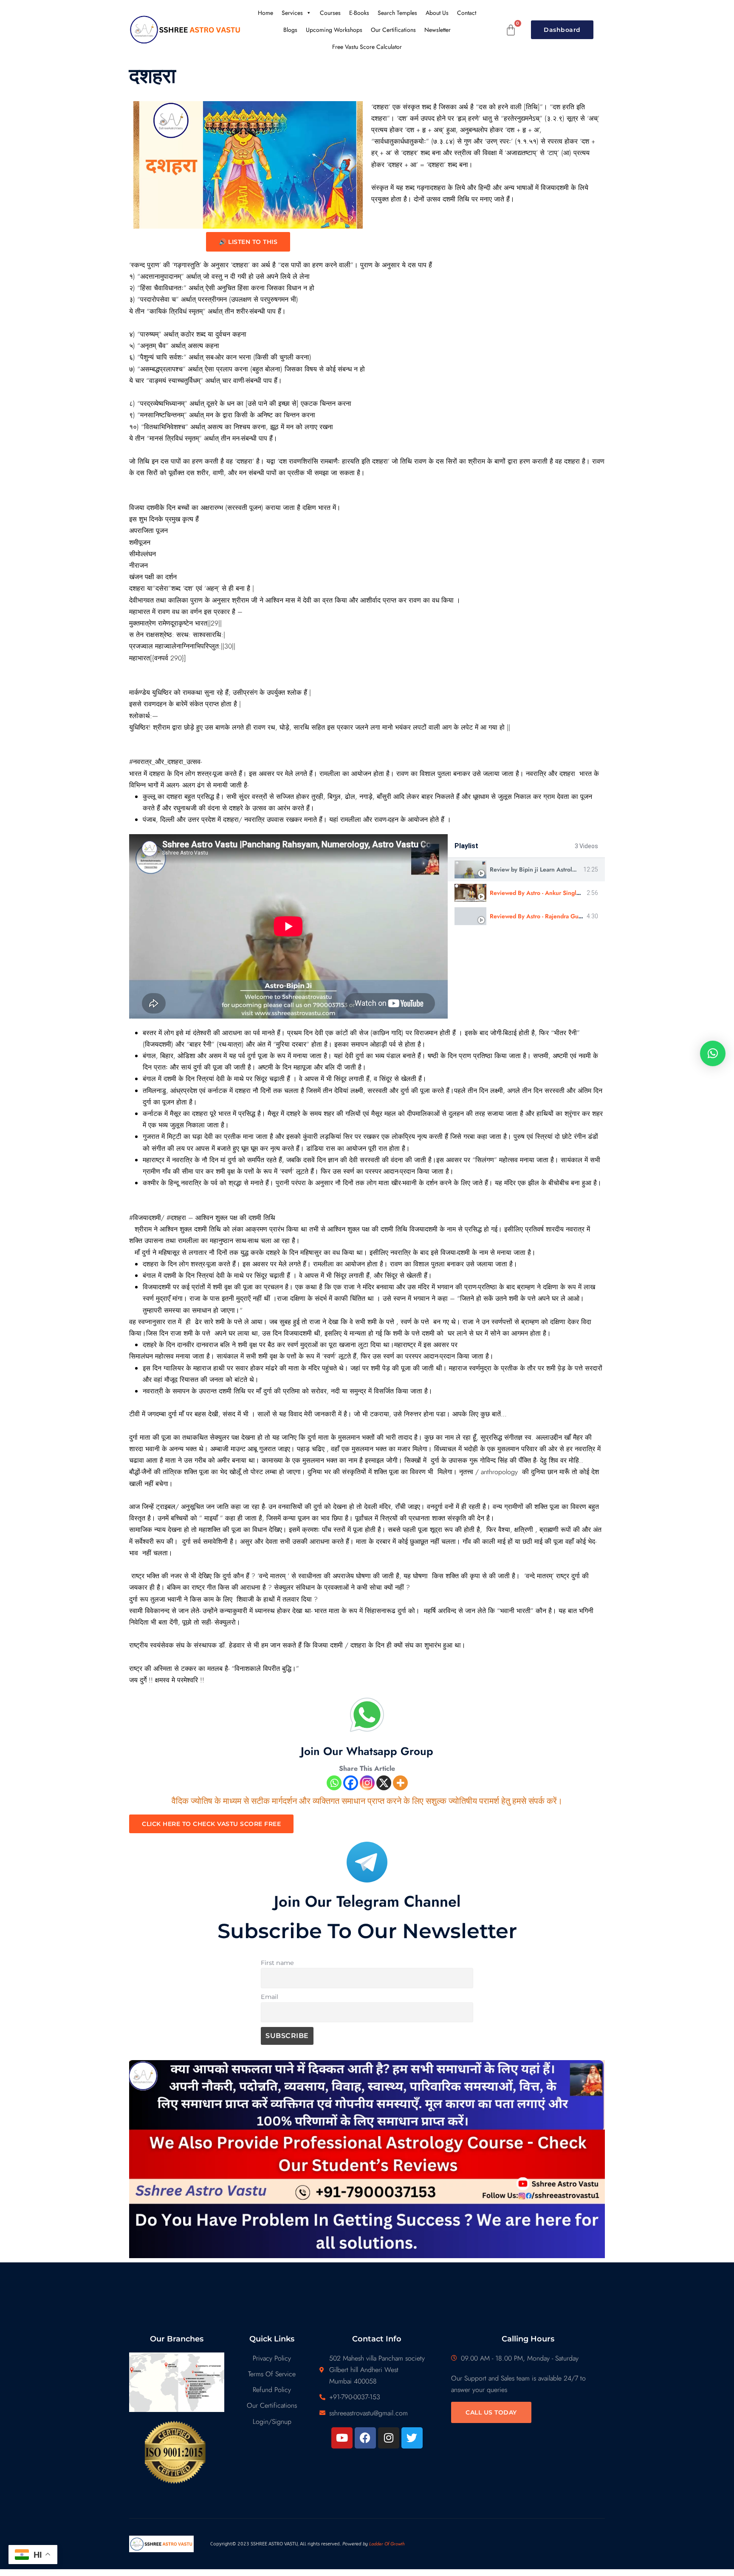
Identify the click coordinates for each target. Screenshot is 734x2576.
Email (270, 1997)
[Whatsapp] (334, 1783)
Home (265, 13)
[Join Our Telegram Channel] (367, 1862)
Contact (467, 13)
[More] (400, 1783)
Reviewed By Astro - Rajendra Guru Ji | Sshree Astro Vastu (567, 916)
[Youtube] (342, 2438)
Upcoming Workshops (334, 30)
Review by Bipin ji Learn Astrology (536, 869)
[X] (384, 1783)
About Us (437, 13)
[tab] (526, 870)
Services (292, 13)
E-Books (359, 13)
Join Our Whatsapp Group (367, 1751)
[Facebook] (351, 1783)
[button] (713, 1053)
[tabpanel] (288, 926)
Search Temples (397, 13)
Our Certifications (393, 30)
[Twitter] (412, 2438)
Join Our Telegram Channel (367, 1901)
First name (277, 1963)
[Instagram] (367, 1783)
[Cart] (511, 30)
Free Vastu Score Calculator (367, 47)
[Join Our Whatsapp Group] (367, 1715)
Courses (330, 13)
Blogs (290, 30)
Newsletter (438, 30)
